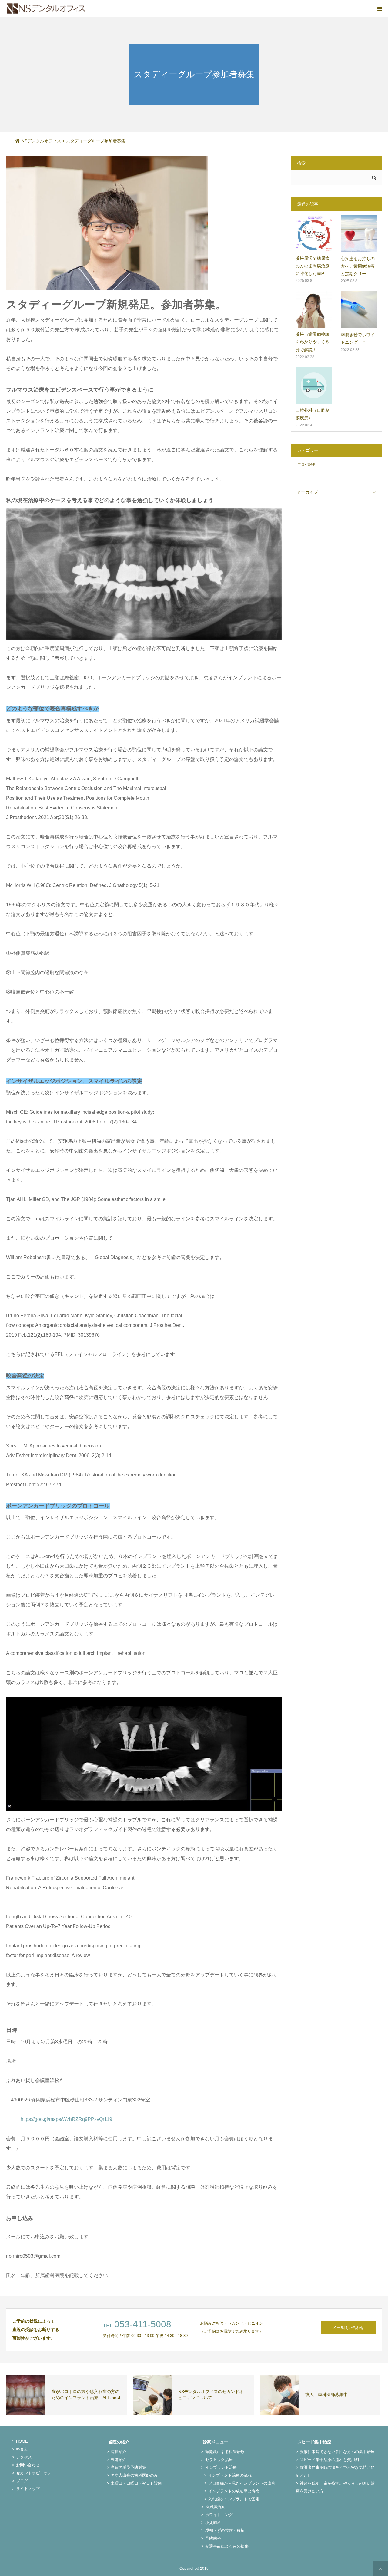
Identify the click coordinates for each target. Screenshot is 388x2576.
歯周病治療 (215, 2507)
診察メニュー (216, 2442)
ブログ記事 (306, 465)
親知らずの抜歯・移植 (225, 2530)
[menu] (380, 8)
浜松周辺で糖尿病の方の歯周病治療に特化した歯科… (313, 266)
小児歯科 (213, 2523)
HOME (22, 2441)
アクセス (24, 2457)
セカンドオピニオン (34, 2473)
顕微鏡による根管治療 (225, 2452)
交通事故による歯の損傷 (227, 2546)
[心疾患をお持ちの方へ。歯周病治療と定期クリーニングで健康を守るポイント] (359, 234)
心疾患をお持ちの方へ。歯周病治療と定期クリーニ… (358, 266)
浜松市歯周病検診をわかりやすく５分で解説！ (313, 342)
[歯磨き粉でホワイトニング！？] (359, 310)
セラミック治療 (219, 2460)
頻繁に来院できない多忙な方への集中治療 (337, 2452)
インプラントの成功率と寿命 (234, 2491)
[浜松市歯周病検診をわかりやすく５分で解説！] (314, 309)
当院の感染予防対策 (128, 2467)
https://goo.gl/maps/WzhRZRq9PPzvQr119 (66, 2119)
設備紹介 (119, 2460)
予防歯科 (213, 2538)
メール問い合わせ (348, 2328)
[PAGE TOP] (380, 2568)
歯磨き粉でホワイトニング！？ (358, 338)
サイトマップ (28, 2489)
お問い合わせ (28, 2465)
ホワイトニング (219, 2515)
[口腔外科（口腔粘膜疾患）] (314, 385)
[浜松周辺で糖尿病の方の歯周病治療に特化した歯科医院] (314, 233)
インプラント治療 (221, 2467)
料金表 (22, 2449)
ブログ (22, 2481)
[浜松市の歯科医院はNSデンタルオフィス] (46, 8)
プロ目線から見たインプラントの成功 (242, 2483)
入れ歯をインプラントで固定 (234, 2499)
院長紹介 (119, 2452)
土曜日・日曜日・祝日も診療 (136, 2483)
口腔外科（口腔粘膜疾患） (313, 414)
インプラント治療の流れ (230, 2475)
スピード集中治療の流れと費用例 (329, 2460)
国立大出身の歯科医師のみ (134, 2475)
